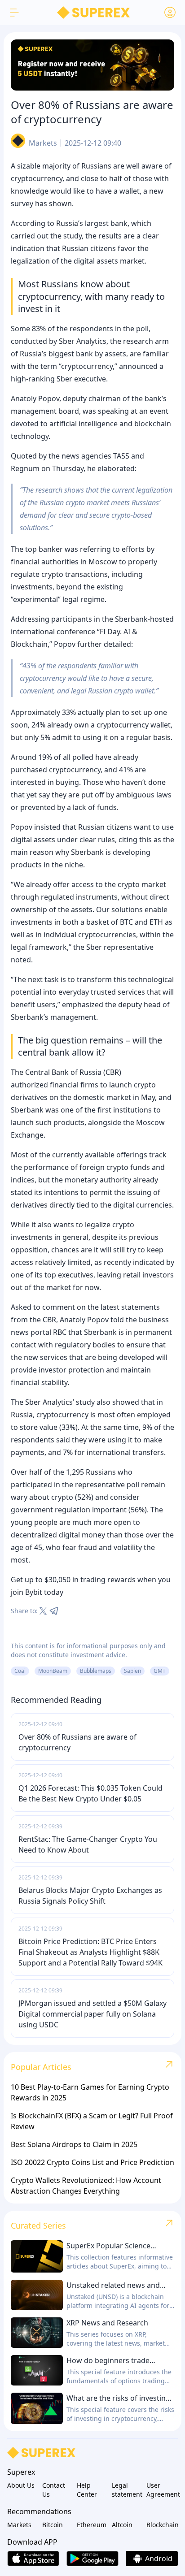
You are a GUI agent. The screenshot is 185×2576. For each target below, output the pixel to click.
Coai (20, 1671)
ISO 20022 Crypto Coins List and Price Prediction (92, 2162)
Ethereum (92, 2525)
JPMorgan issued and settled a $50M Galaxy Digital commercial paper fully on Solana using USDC (92, 2014)
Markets (43, 143)
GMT (160, 1671)
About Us (21, 2485)
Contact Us (54, 2490)
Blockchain (162, 2525)
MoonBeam (53, 1671)
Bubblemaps (96, 1671)
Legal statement (127, 2490)
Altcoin (122, 2525)
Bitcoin (53, 2525)
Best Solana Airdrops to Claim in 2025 (74, 2144)
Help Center (87, 2490)
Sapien (132, 1671)
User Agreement (162, 2490)
